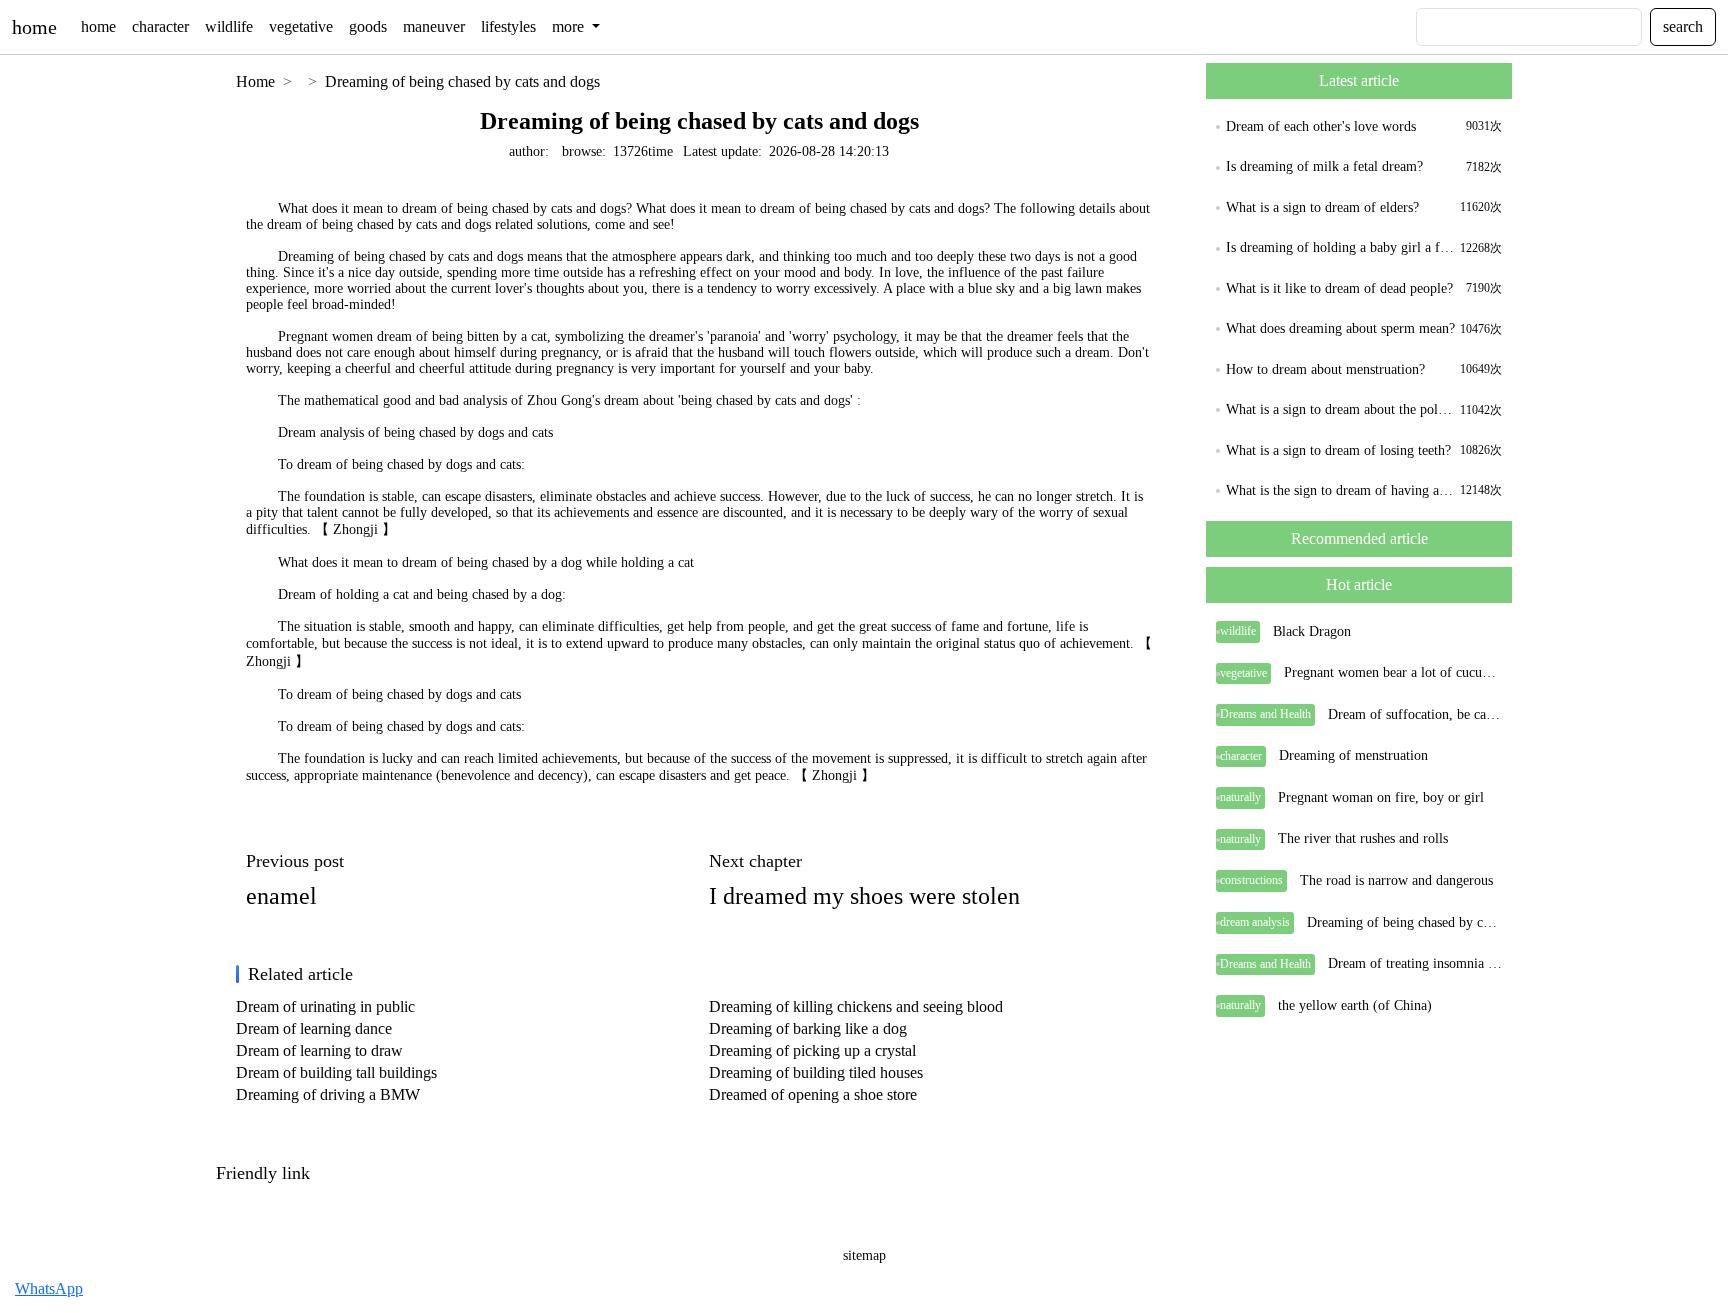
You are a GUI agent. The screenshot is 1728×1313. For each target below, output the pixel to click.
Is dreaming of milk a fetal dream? (1324, 166)
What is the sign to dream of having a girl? (1340, 490)
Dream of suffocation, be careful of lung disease (1415, 714)
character (160, 26)
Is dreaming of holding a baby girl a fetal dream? (1340, 247)
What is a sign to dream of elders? (1322, 207)
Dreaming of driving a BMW (328, 1094)
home (34, 27)
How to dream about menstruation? (1325, 369)
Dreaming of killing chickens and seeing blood (856, 1006)
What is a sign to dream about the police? (1340, 409)
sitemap (864, 1255)
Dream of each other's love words (1321, 126)
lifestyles (508, 26)
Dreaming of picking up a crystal (812, 1050)
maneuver (434, 26)
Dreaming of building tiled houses (816, 1072)
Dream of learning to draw (319, 1050)
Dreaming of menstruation (1353, 755)
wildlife (229, 26)
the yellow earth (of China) (1355, 1005)
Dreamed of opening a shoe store (813, 1094)
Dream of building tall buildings (336, 1072)
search (1683, 26)
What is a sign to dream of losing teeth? (1338, 450)
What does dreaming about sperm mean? (1340, 328)
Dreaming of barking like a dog (808, 1028)
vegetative (301, 26)
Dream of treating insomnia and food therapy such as (1415, 963)
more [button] (570, 26)
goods (368, 26)
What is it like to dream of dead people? (1339, 288)
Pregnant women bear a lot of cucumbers (1393, 672)
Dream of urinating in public (325, 1006)
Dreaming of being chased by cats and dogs (462, 81)
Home (255, 81)
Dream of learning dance (314, 1028)
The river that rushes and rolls (1363, 838)
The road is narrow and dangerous (1396, 880)
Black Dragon (1312, 631)
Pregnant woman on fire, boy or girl (1381, 797)
